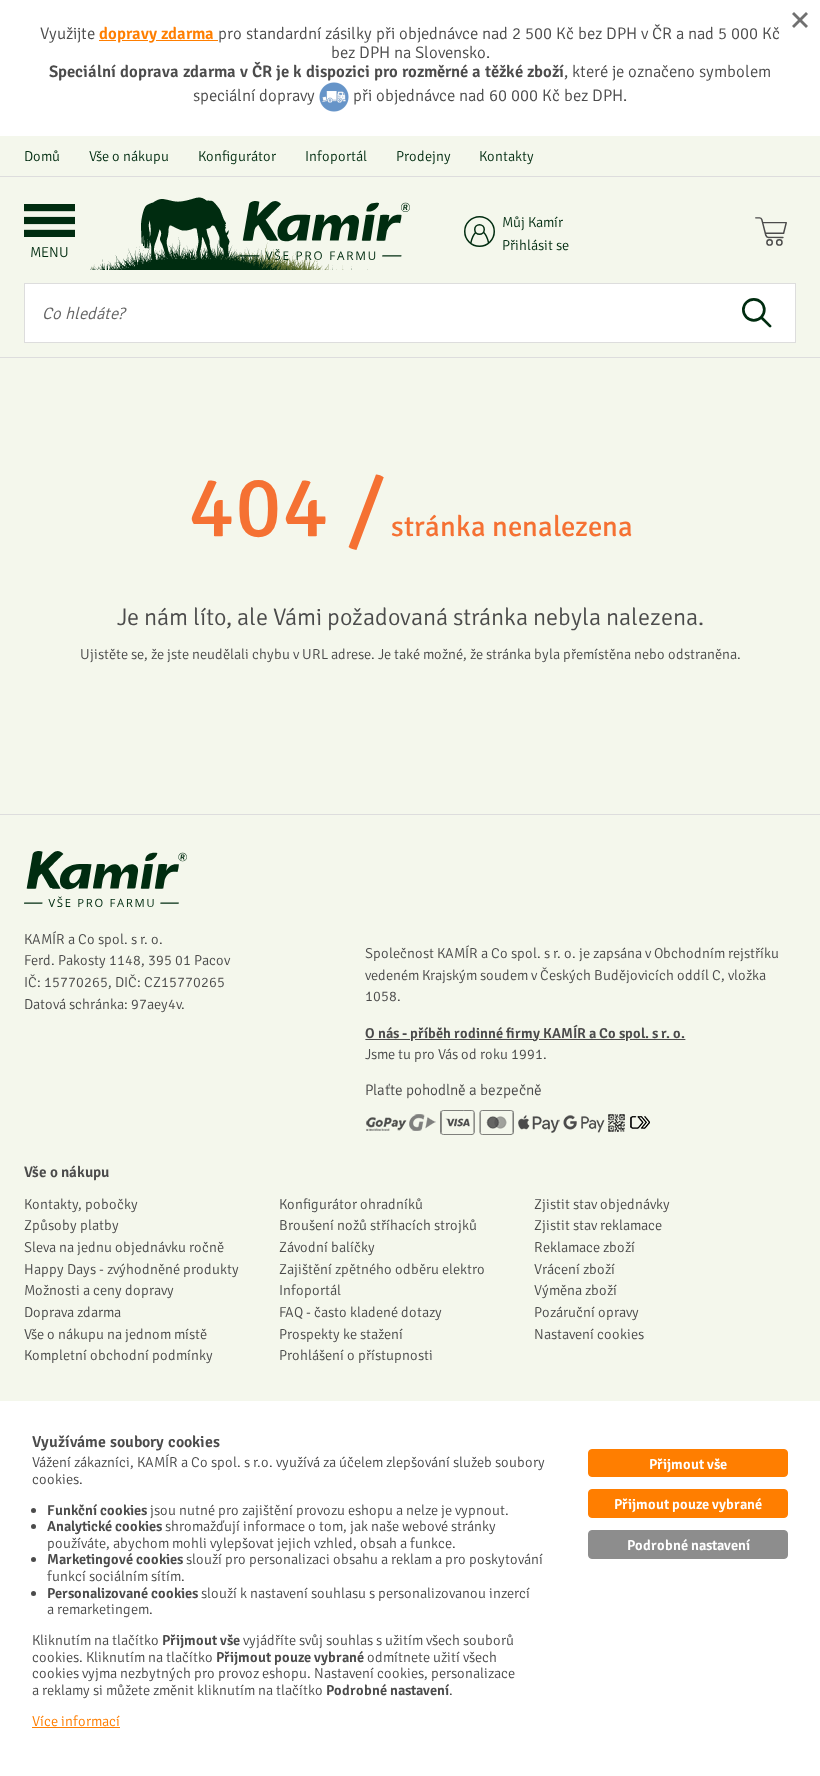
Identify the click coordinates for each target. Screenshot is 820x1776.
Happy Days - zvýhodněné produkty (131, 1269)
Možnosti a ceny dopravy (99, 1290)
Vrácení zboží (574, 1269)
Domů (42, 156)
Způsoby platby (71, 1225)
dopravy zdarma (158, 33)
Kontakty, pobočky (81, 1204)
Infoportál (336, 156)
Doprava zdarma (72, 1312)
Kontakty (506, 156)
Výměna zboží (575, 1290)
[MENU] (49, 222)
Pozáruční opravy (586, 1312)
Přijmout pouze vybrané (688, 1504)
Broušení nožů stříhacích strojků (378, 1225)
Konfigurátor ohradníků (351, 1204)
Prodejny (423, 156)
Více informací (76, 1721)
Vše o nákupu (129, 156)
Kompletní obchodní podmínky (118, 1355)
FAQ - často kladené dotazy (360, 1312)
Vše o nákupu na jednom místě (115, 1334)
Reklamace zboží (584, 1247)
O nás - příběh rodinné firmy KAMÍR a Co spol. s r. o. (525, 1033)
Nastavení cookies (589, 1334)
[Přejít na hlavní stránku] (325, 230)
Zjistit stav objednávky (602, 1204)
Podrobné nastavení (688, 1545)
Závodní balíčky (327, 1247)
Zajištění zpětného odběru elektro (382, 1269)
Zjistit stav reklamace (598, 1225)
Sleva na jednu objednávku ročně (124, 1247)
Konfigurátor (237, 156)
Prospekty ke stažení (341, 1334)
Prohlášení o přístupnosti (356, 1355)
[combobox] (371, 313)
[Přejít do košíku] (775, 234)
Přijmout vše (688, 1464)
